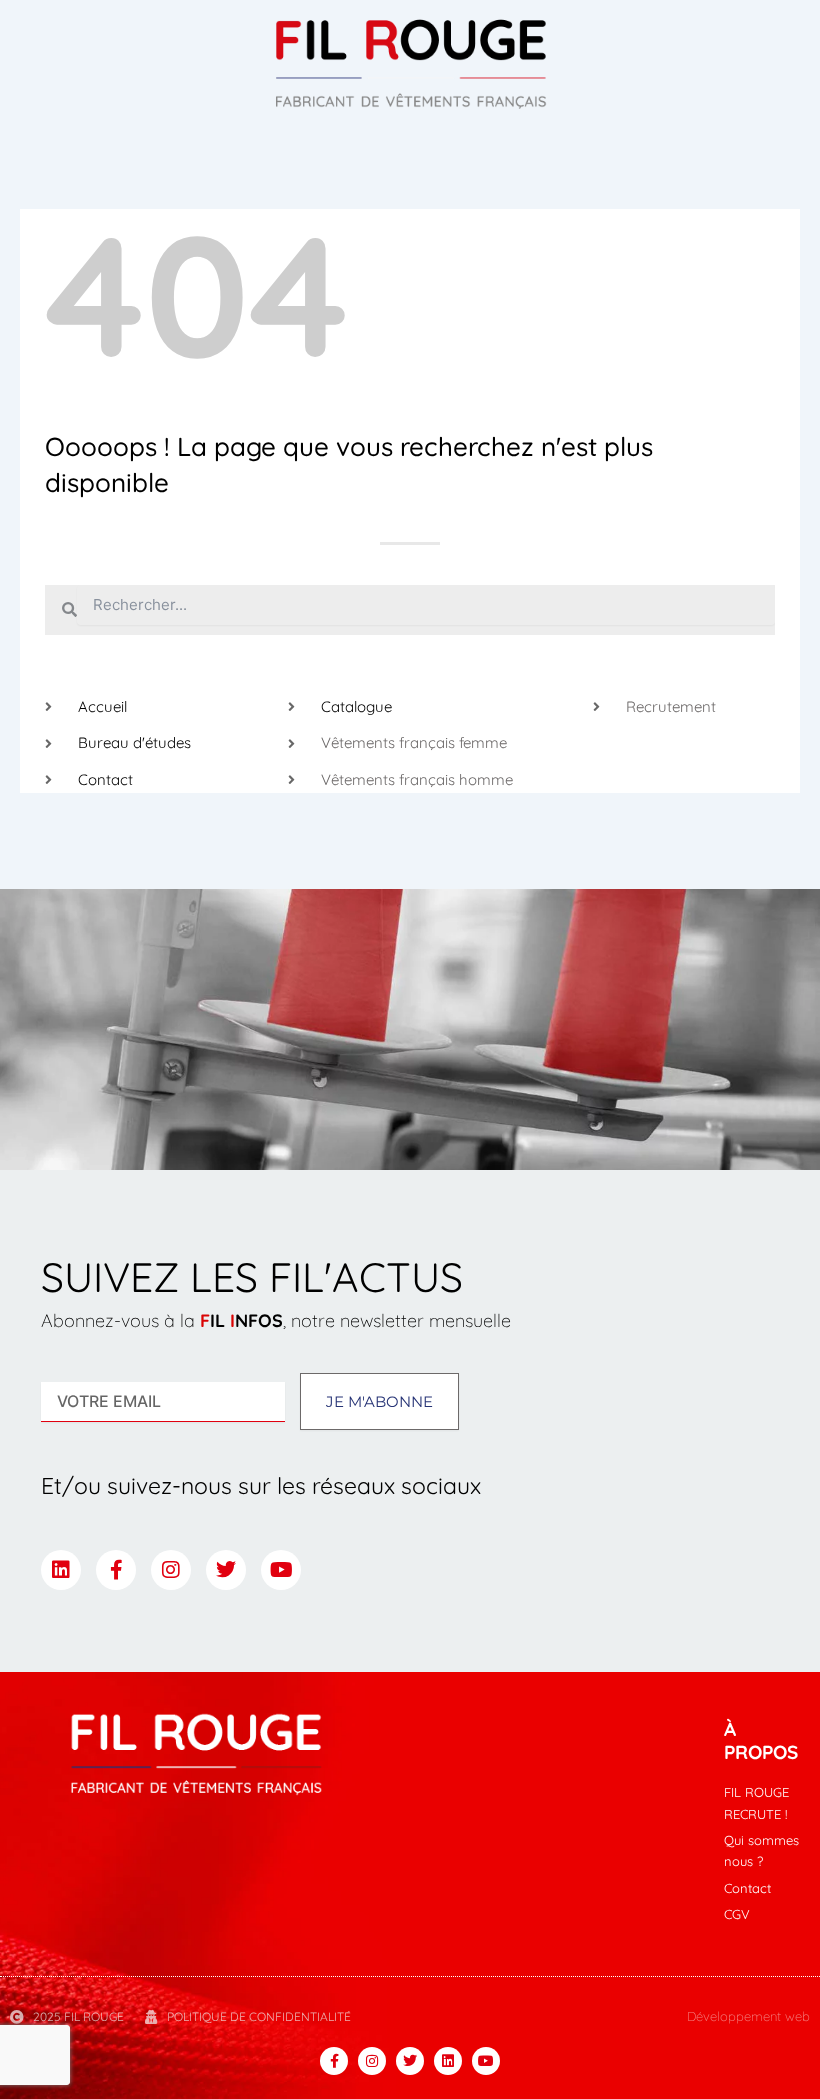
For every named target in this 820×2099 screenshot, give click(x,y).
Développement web (748, 2016)
